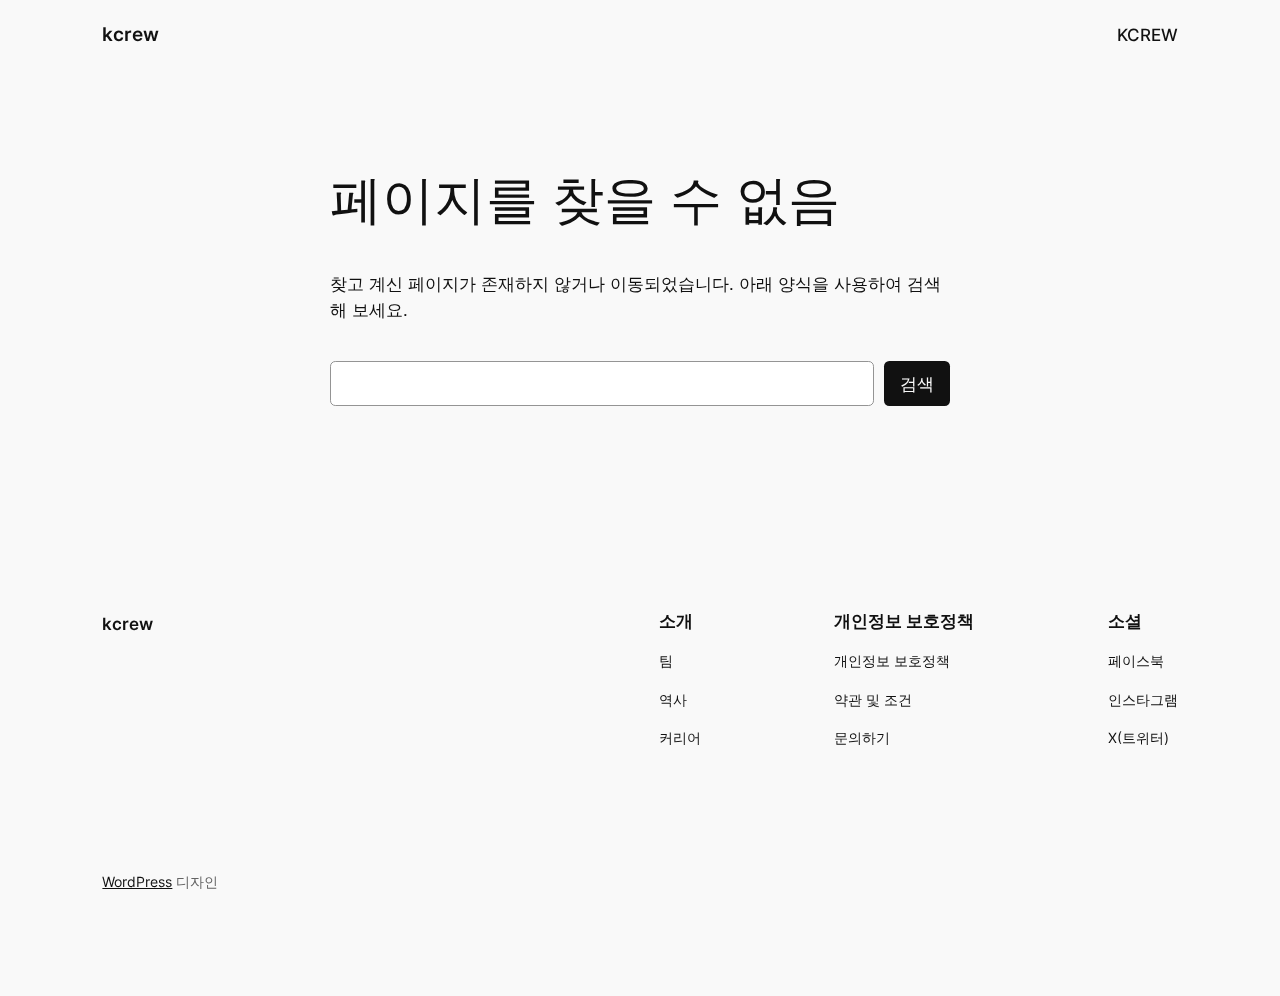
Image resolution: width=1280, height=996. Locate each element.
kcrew (130, 34)
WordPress (137, 881)
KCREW (1147, 35)
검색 (917, 384)
